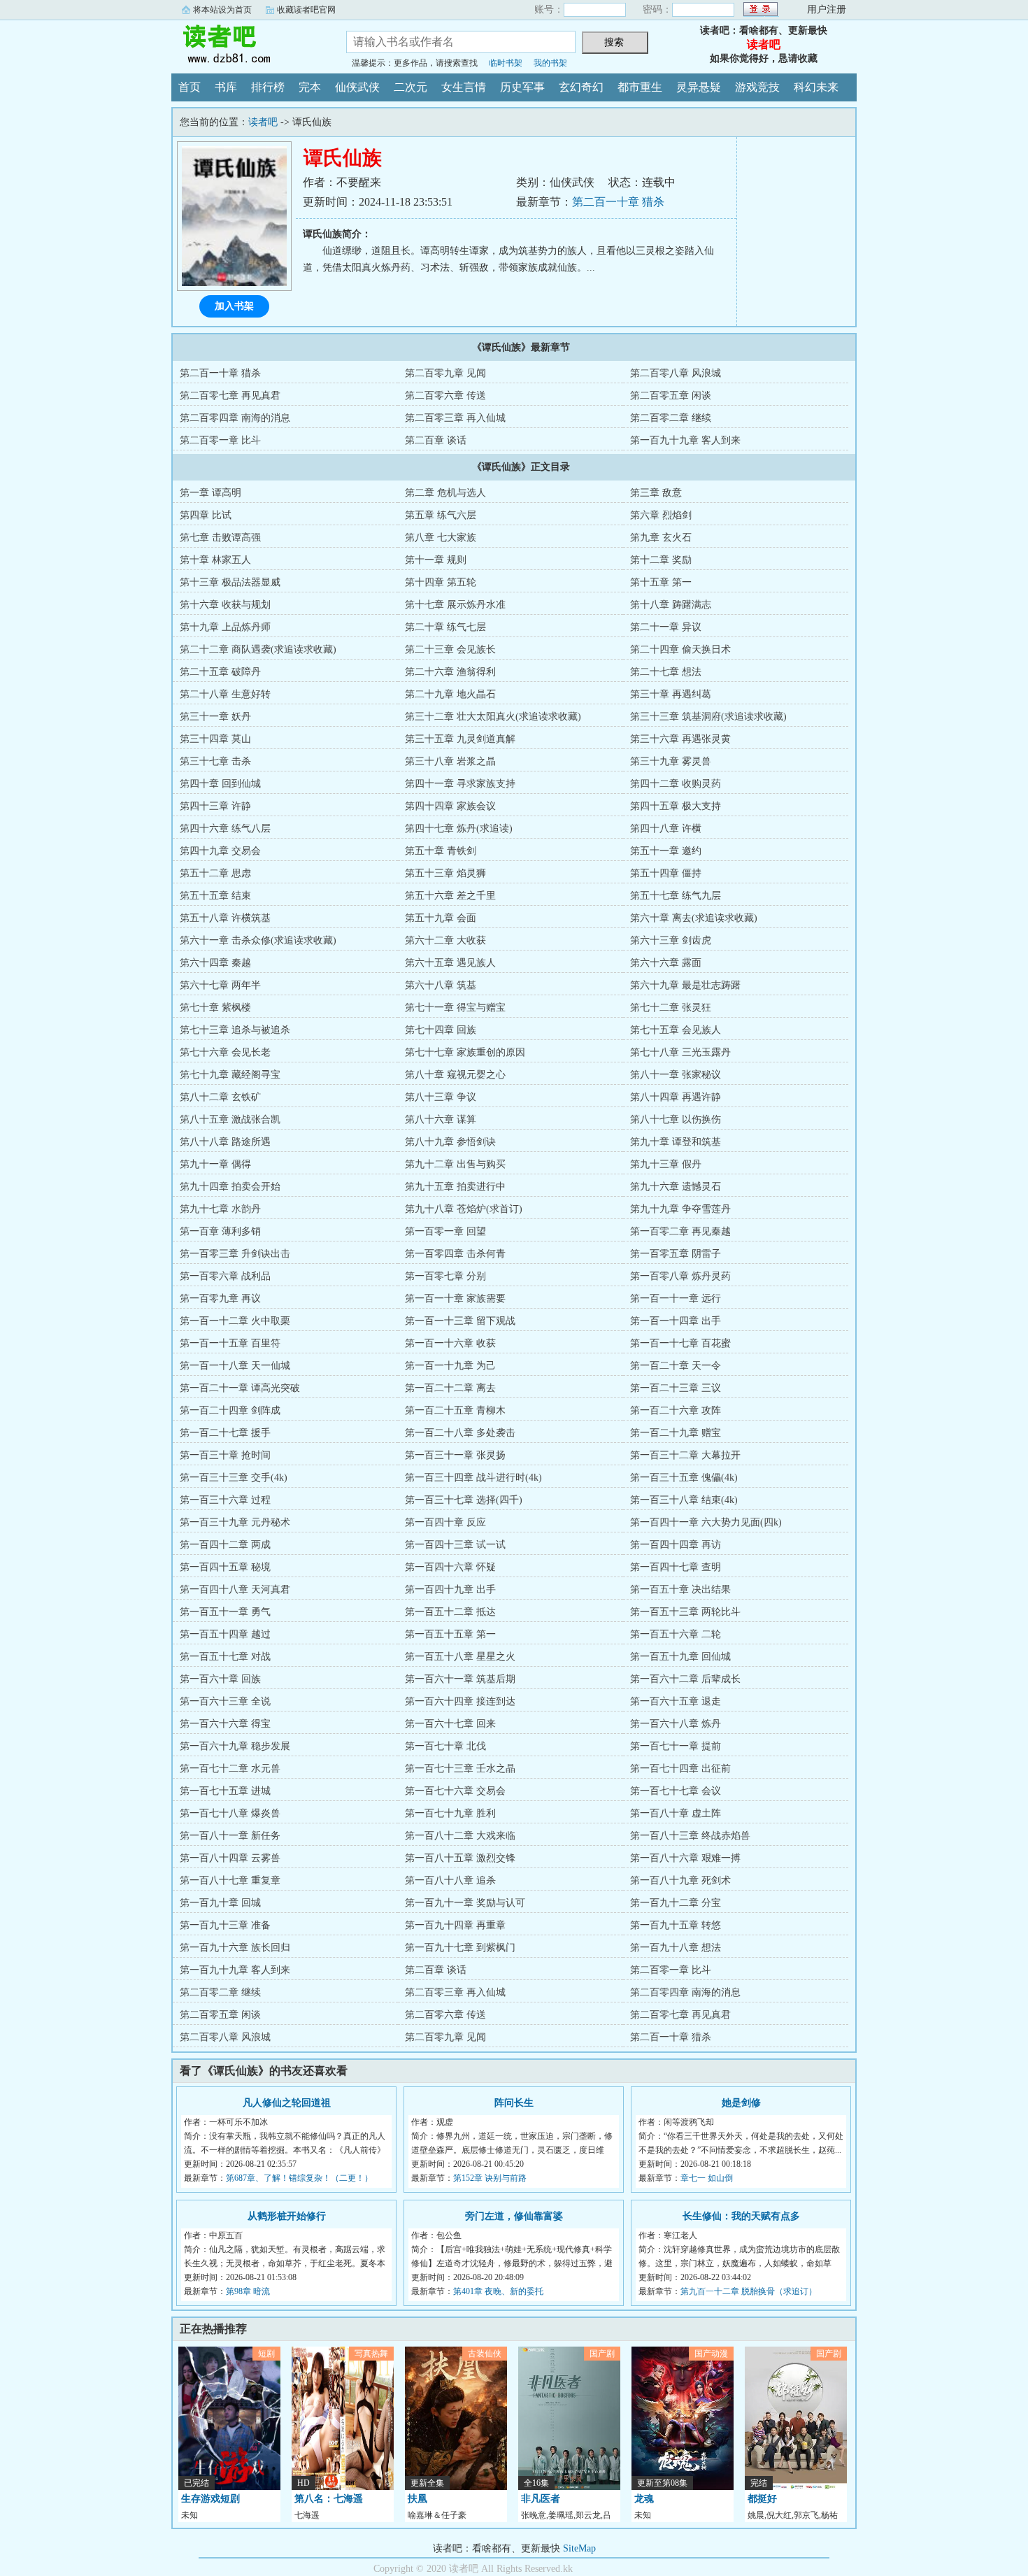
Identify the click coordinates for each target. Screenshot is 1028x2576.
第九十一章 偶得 (215, 1164)
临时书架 (506, 63)
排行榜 (268, 87)
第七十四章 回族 (441, 1030)
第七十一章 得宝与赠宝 (455, 1008)
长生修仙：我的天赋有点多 (741, 2216)
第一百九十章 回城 (220, 1903)
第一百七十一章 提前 (676, 1746)
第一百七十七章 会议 (676, 1791)
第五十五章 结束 (215, 896)
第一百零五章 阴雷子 (676, 1254)
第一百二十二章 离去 (450, 1388)
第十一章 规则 (436, 560)
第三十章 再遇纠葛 (671, 694)
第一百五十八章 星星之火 (460, 1657)
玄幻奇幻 (581, 87)
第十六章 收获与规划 (225, 605)
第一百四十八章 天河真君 (235, 1589)
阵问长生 (514, 2103)
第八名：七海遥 (329, 2499)
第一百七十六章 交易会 (455, 1791)
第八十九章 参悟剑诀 (450, 1142)
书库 (226, 87)
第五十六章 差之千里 (450, 896)
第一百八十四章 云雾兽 (230, 1858)
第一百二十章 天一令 (676, 1366)
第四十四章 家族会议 (450, 806)
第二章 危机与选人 (445, 493)
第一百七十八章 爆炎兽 (230, 1813)
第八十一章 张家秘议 (676, 1075)
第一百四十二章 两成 (225, 1545)
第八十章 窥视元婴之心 (455, 1075)
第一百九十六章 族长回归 (235, 1948)
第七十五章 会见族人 (676, 1030)
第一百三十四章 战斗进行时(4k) (473, 1478)
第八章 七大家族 (441, 538)
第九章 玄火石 (661, 538)
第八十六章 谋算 (441, 1119)
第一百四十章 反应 (445, 1522)
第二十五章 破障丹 (220, 672)
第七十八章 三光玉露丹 (680, 1052)
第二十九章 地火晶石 (450, 694)
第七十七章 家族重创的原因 (465, 1052)
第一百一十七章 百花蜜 (680, 1343)
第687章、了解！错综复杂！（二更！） (299, 2178)
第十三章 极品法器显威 (230, 582)
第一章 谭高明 (210, 493)
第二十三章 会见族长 (450, 649)
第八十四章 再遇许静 (676, 1097)
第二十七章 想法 (666, 672)
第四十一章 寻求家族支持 (460, 784)
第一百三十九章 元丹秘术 (235, 1522)
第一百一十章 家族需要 (455, 1298)
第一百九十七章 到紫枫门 (460, 1948)
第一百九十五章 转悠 (676, 1925)
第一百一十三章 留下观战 (460, 1321)
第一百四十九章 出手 (450, 1589)
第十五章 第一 (661, 582)
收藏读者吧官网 (306, 10)
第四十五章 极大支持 (676, 806)
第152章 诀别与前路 (490, 2178)
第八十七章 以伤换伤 (676, 1119)
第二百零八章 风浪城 (676, 373)
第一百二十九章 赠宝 (676, 1433)
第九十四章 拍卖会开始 (230, 1187)
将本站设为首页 (222, 10)
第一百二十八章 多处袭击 (460, 1433)
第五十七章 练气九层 (676, 896)
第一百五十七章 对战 (225, 1657)
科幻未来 (816, 87)
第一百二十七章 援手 (225, 1433)
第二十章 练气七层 (445, 627)
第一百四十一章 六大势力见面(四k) (706, 1522)
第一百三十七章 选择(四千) (464, 1500)
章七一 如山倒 (707, 2178)
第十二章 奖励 (661, 560)
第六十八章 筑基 (441, 985)
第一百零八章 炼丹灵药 (680, 1276)
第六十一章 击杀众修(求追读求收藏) (258, 940)
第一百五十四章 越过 (225, 1634)
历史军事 (522, 87)
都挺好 (762, 2499)
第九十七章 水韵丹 (220, 1209)
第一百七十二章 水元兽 (230, 1769)
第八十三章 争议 (441, 1097)
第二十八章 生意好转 (225, 694)
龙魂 (644, 2499)
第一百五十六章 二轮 (676, 1634)
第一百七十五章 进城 (225, 1791)
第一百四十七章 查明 (676, 1567)
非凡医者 (541, 2499)
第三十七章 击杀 (215, 761)
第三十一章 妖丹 (215, 717)
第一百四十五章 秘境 (225, 1567)
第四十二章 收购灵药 (676, 784)
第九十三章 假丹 (666, 1164)
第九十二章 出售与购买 (455, 1164)
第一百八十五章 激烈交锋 (460, 1858)
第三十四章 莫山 (215, 739)
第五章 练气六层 (441, 515)
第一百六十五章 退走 (676, 1701)
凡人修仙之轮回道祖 (287, 2103)
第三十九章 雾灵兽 (671, 761)
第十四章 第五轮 (441, 582)
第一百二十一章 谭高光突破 (240, 1388)
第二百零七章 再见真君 (230, 396)
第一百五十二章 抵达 (450, 1612)
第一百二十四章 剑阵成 (230, 1410)
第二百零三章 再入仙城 (455, 418)
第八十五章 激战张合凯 (230, 1119)
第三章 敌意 (656, 493)
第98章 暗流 (248, 2291)
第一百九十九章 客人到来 (685, 440)
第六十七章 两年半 (220, 985)
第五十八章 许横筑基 (225, 918)
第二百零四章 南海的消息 (235, 418)
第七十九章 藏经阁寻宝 (230, 1075)
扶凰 (417, 2499)
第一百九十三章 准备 (225, 1925)
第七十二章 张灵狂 (671, 1008)
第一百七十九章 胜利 (450, 1813)
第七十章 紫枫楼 (215, 1008)
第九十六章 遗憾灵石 (676, 1187)
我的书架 (550, 63)
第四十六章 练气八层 (225, 828)
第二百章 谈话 (436, 440)
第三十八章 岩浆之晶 (450, 761)
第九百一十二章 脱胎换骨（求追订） (749, 2291)
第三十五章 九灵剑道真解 (460, 739)
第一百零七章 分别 (445, 1276)
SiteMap (579, 2548)
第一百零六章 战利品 (225, 1276)
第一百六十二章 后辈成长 (685, 1679)
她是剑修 (741, 2103)
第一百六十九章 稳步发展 (235, 1746)
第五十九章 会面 (441, 918)
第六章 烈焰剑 (661, 515)
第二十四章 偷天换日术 (680, 649)
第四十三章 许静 (215, 806)
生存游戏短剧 (210, 2499)
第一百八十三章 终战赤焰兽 (690, 1836)
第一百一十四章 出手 (676, 1321)
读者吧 (248, 45)
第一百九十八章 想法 (676, 1948)
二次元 (411, 87)
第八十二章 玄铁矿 (220, 1097)
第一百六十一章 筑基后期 (460, 1679)
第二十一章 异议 (666, 627)
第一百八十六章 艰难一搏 (685, 1858)
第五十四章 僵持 (666, 873)
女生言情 (464, 87)
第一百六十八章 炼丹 (676, 1724)
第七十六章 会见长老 (225, 1052)
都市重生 (640, 87)
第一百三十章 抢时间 (225, 1455)
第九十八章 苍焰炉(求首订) (464, 1209)
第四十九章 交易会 (220, 851)
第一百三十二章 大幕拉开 (685, 1455)
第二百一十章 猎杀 (618, 202)
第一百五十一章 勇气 (225, 1612)
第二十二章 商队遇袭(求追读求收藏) (258, 649)
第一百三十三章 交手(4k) (234, 1478)
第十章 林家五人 (215, 560)
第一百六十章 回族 (220, 1679)
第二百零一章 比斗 (220, 440)
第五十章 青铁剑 (441, 851)
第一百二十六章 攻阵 (676, 1410)
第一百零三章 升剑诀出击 (235, 1254)
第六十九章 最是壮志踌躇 (685, 985)
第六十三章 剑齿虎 (671, 940)
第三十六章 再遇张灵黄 (680, 739)
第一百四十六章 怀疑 (450, 1567)
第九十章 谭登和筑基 (676, 1142)
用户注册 (827, 9)
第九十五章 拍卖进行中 (455, 1187)
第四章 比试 (206, 515)
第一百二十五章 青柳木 (455, 1410)
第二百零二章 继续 (671, 418)
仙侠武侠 (357, 87)
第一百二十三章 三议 (676, 1388)
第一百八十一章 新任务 (230, 1836)
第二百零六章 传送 (445, 396)
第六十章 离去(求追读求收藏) (694, 918)
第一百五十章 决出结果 (680, 1589)
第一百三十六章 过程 (225, 1500)
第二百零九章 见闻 (445, 373)
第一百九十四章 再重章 (455, 1925)
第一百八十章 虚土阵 (676, 1813)
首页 (190, 87)
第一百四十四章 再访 (676, 1545)
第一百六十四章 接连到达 (460, 1701)
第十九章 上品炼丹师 (225, 627)
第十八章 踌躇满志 (671, 605)
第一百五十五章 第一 (450, 1634)
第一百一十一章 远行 (676, 1298)
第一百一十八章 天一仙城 (235, 1366)
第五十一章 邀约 (666, 851)
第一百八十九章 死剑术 (680, 1880)
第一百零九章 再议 (220, 1298)
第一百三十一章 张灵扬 (455, 1455)
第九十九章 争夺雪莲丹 (680, 1209)
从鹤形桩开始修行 (287, 2216)
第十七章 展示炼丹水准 (455, 605)
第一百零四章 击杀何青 (455, 1254)
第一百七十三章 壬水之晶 (460, 1769)
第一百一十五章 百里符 (230, 1343)
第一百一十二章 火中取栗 (235, 1321)
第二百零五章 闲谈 (671, 396)
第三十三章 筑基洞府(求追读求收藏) (708, 717)
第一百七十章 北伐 (445, 1746)
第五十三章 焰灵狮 (445, 873)
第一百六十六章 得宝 (225, 1724)
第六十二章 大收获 (445, 940)
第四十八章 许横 (666, 828)
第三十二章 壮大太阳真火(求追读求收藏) (493, 717)
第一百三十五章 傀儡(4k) (684, 1478)
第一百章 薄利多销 (220, 1231)
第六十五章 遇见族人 (450, 963)
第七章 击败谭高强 (220, 538)
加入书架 (234, 306)
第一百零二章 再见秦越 (680, 1231)
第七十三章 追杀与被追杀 (235, 1030)
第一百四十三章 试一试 (455, 1545)
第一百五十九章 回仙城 (680, 1657)
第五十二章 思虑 (215, 873)
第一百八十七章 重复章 (230, 1880)
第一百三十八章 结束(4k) (684, 1500)
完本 (310, 87)
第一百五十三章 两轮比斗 (685, 1612)
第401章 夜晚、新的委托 (498, 2291)
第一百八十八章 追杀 (450, 1880)
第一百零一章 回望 (445, 1231)
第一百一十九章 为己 (450, 1366)
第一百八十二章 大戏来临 (460, 1836)
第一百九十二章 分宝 (676, 1903)
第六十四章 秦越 (215, 963)
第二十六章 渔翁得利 (450, 672)
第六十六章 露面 (666, 963)
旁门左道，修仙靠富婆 (514, 2216)
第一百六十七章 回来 (450, 1724)
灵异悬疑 (699, 87)
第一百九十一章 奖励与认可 (465, 1903)
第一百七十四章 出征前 (680, 1769)
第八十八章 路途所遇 (225, 1142)
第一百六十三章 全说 (225, 1701)
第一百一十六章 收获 (450, 1343)
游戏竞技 (757, 87)
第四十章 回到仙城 (220, 784)
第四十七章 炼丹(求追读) (459, 828)
